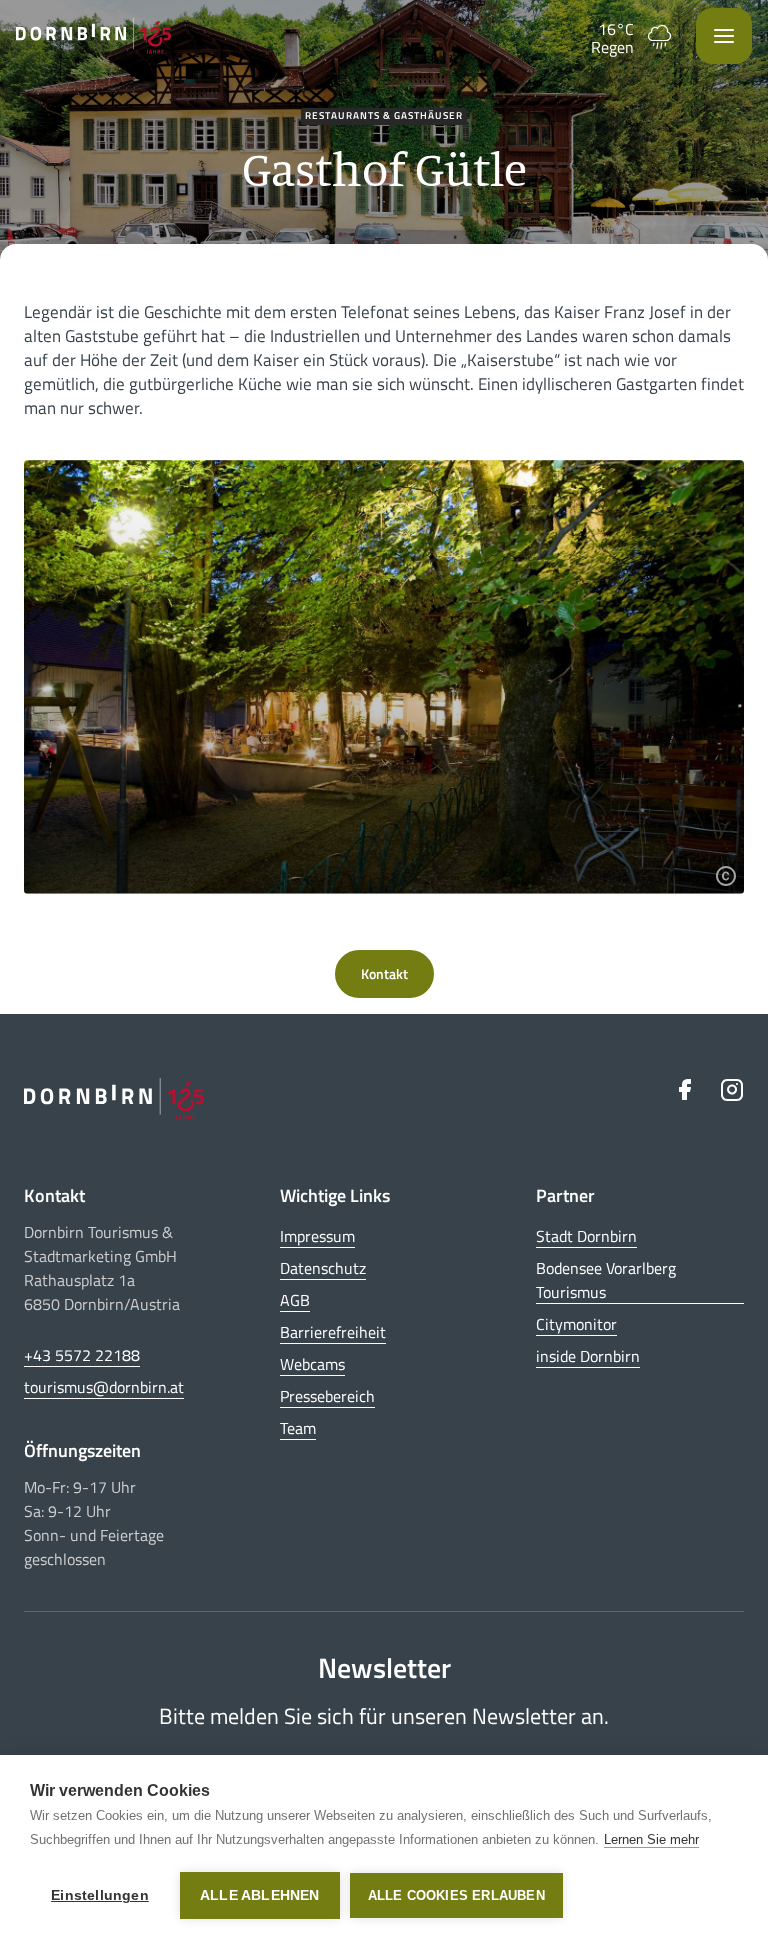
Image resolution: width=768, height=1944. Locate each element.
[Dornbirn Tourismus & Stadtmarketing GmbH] (93, 36)
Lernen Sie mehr (651, 1839)
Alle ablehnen (260, 1895)
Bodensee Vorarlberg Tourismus (606, 1280)
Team (298, 1428)
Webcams (312, 1364)
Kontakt (384, 973)
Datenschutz (323, 1268)
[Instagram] (732, 1089)
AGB (295, 1300)
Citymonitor (576, 1324)
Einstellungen (100, 1895)
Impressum (317, 1236)
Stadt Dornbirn (586, 1236)
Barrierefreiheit (333, 1332)
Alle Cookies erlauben (456, 1895)
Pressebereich (327, 1396)
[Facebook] (684, 1089)
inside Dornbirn (588, 1356)
